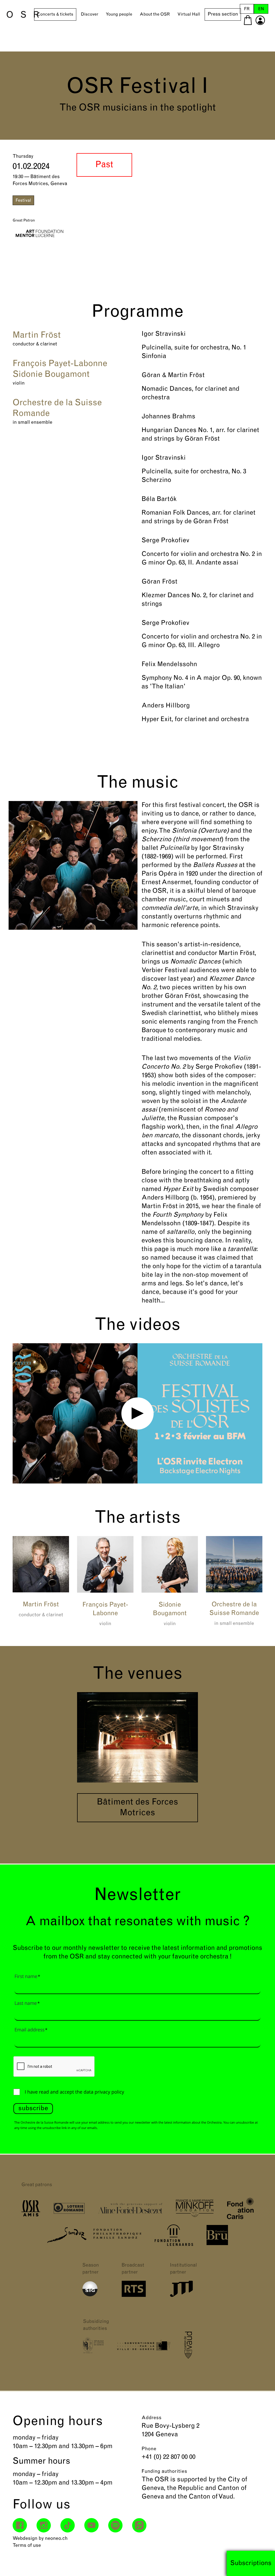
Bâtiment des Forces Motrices (138, 1808)
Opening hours (58, 2422)
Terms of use (27, 2546)
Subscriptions (251, 2563)
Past (104, 165)
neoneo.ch (56, 2539)
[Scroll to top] (261, 2562)
